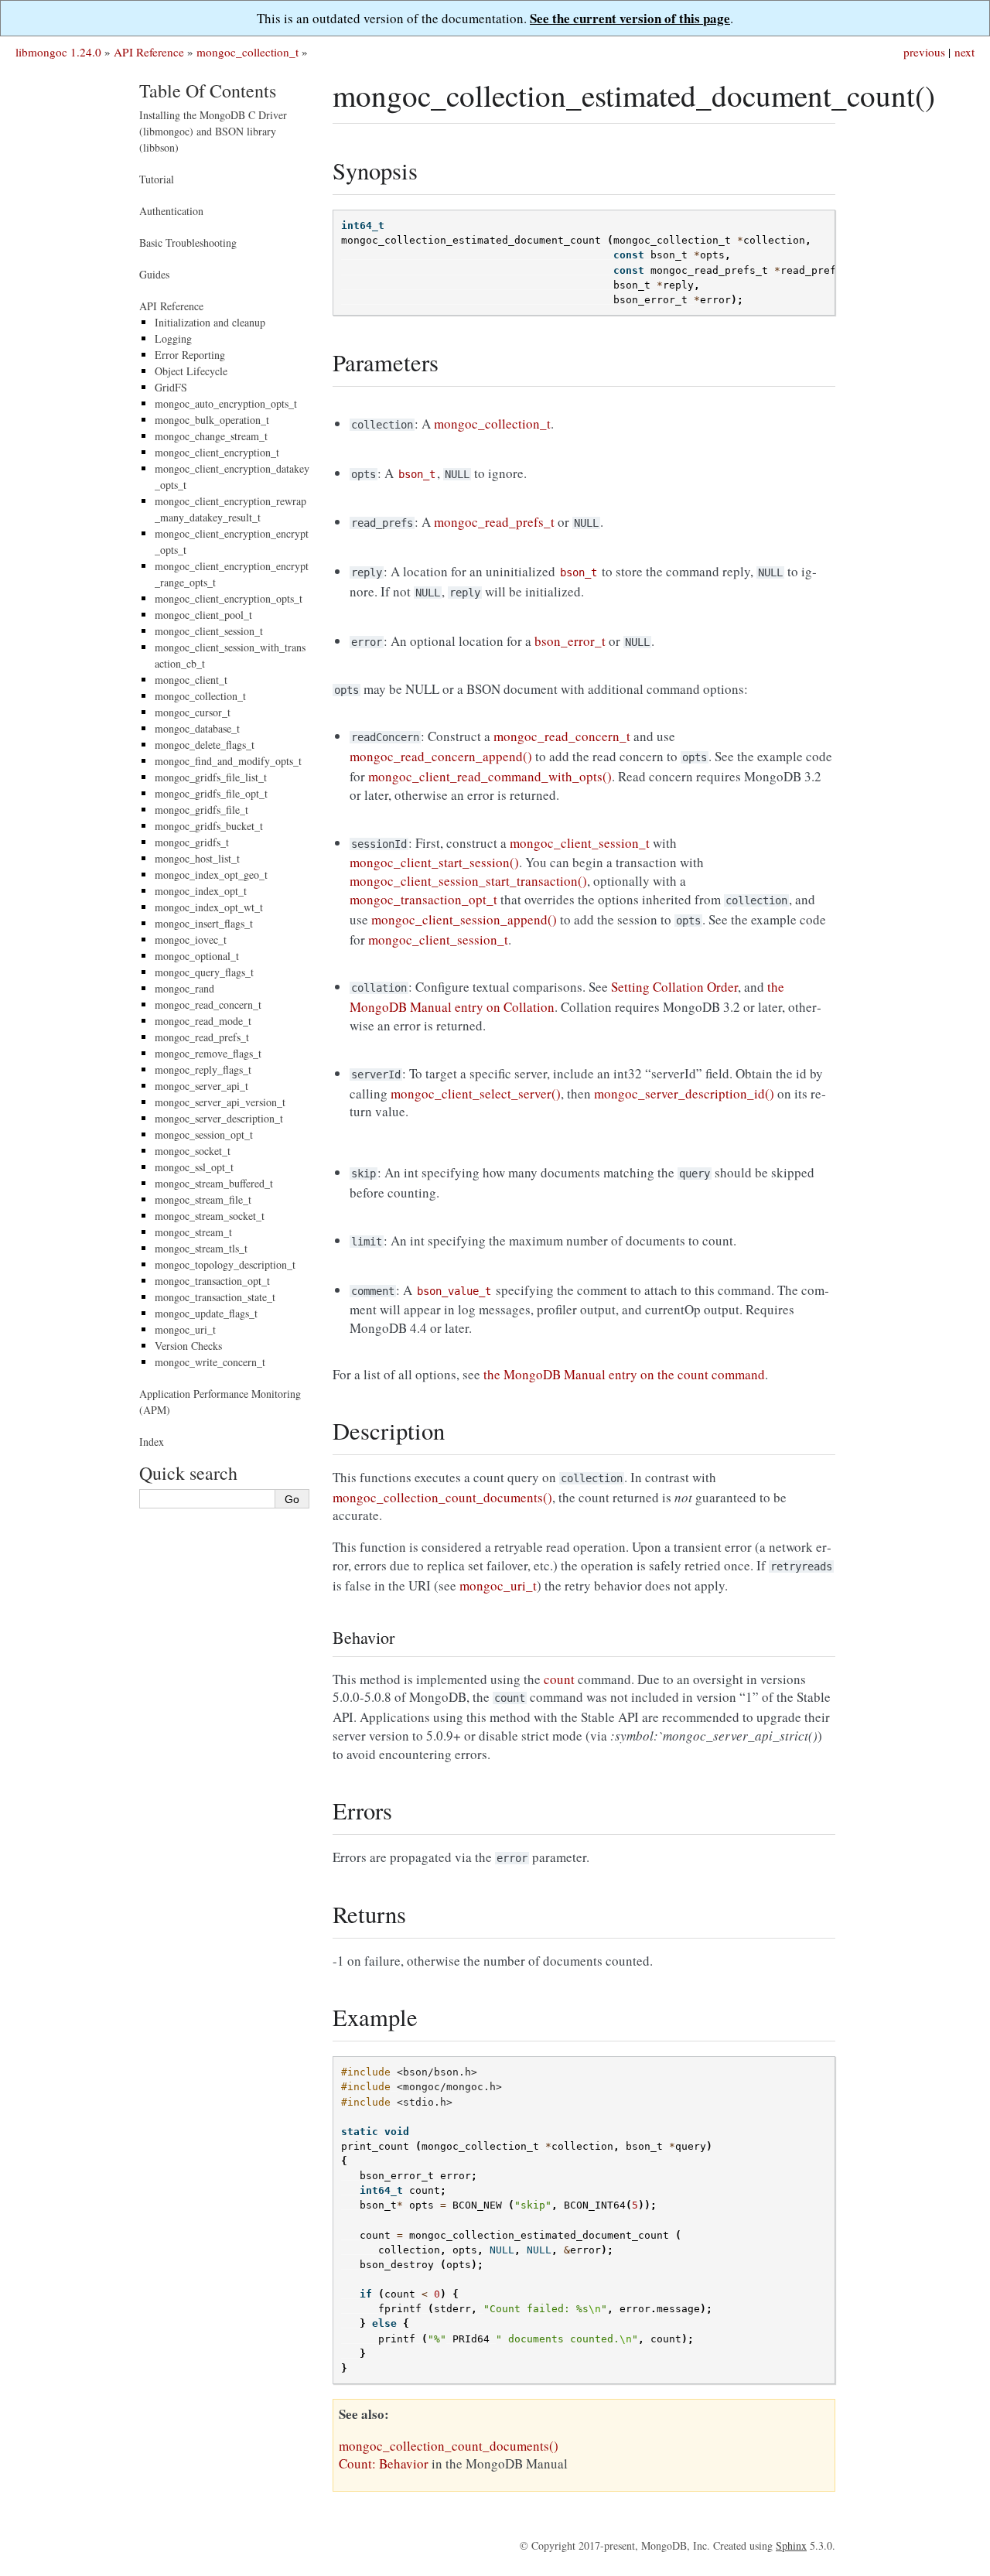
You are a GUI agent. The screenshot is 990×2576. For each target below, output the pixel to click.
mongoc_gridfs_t (192, 842)
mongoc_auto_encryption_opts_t (226, 403)
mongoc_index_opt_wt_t (209, 907)
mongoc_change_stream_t (211, 436)
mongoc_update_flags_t (206, 1313)
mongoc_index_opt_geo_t (211, 875)
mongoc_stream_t (193, 1232)
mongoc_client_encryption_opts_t (229, 598)
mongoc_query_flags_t (204, 972)
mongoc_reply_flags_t (203, 1069)
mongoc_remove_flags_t (208, 1053)
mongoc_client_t (191, 680)
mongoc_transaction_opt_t (212, 1281)
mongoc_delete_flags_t (205, 745)
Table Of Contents (208, 91)
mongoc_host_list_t (197, 858)
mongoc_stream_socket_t (210, 1216)
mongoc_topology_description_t (225, 1264)
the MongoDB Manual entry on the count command (624, 1374)
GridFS (171, 387)
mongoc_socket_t (193, 1151)
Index (152, 1442)
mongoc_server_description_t (219, 1118)
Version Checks (188, 1346)
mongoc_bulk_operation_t (212, 420)
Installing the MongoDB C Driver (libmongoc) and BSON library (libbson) (213, 131)
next (964, 52)
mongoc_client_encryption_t (217, 452)
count (559, 1679)
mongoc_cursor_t (193, 712)
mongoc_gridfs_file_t (201, 810)
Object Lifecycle (191, 371)
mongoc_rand (184, 988)
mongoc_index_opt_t (201, 891)
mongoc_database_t (197, 728)
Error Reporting (190, 355)
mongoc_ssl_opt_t (194, 1167)
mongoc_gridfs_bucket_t (209, 826)
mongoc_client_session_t (209, 631)
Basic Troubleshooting (188, 243)
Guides (154, 274)
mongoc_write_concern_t (210, 1362)
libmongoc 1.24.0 (58, 52)
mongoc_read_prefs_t (202, 1037)
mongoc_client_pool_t (203, 615)
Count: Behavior (384, 2463)
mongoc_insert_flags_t (204, 923)
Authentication (171, 211)
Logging (173, 338)
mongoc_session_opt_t (204, 1134)
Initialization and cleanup (210, 322)
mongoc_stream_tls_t (201, 1248)
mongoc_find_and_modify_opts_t (228, 761)
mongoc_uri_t (185, 1329)
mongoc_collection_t (247, 52)
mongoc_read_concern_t (208, 1004)
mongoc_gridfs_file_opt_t (211, 793)
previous (924, 52)
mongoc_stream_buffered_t (214, 1183)
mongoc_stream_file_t (203, 1199)
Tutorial (157, 179)
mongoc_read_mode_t (203, 1021)
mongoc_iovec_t (191, 940)
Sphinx (791, 2545)
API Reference (149, 52)
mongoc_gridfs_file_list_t (211, 777)
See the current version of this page (630, 18)
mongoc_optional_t (197, 956)
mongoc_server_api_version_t (220, 1102)
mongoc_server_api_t (201, 1086)
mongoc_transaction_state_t (215, 1297)
